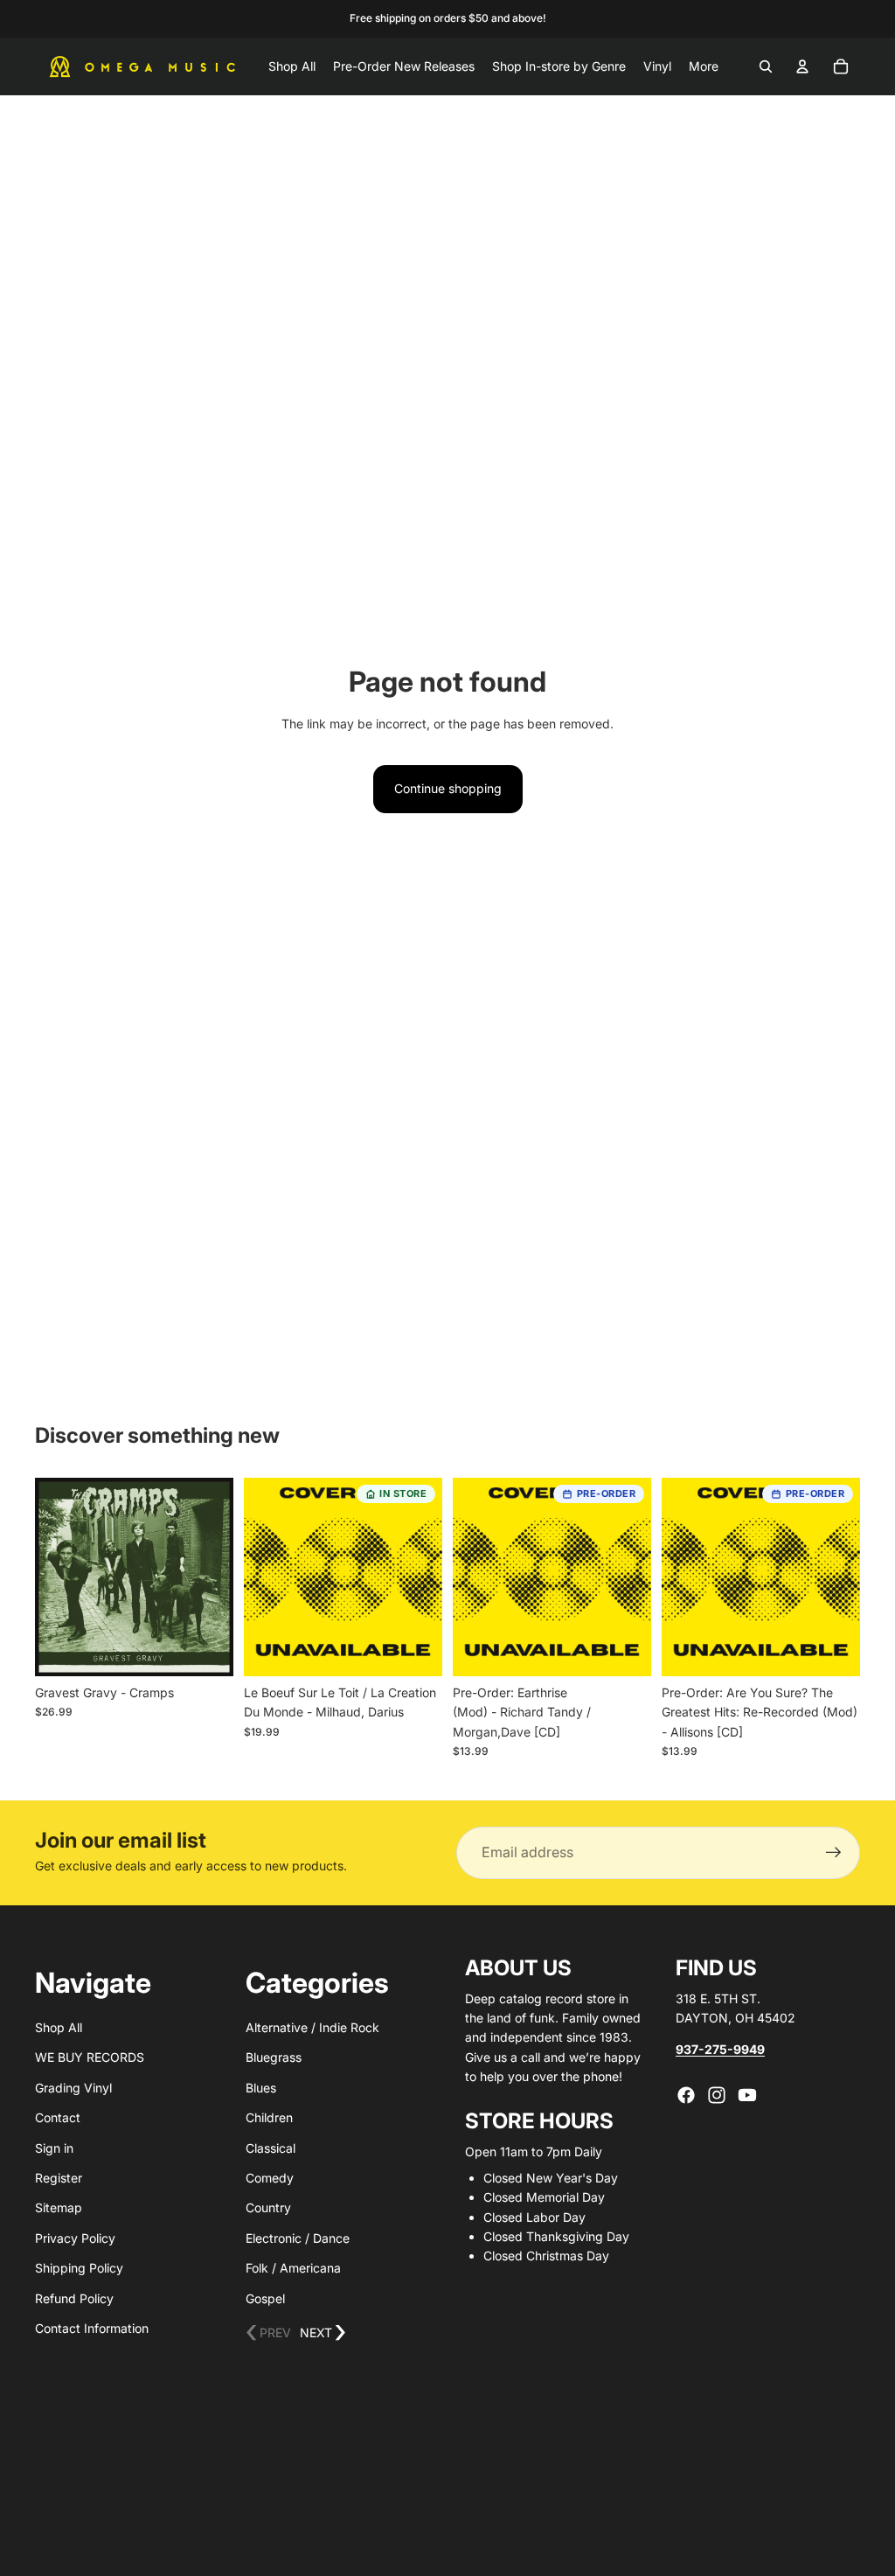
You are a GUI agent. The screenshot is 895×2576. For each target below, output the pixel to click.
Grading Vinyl (73, 2088)
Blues (261, 2088)
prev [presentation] (268, 2333)
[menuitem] (704, 66)
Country (268, 2207)
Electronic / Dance (298, 2238)
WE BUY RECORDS (90, 2057)
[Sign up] (834, 1853)
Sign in (54, 2148)
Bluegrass (274, 2057)
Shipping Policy (79, 2268)
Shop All (59, 2027)
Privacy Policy (75, 2238)
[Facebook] (686, 2095)
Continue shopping (448, 788)
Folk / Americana (293, 2268)
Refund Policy (74, 2298)
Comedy (270, 2178)
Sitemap (59, 2207)
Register (59, 2178)
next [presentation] (323, 2333)
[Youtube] (747, 2095)
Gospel (265, 2298)
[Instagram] (717, 2095)
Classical (271, 2148)
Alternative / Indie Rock (312, 2027)
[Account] (802, 66)
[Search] (766, 66)
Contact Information (92, 2328)
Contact (58, 2117)
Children (269, 2117)
